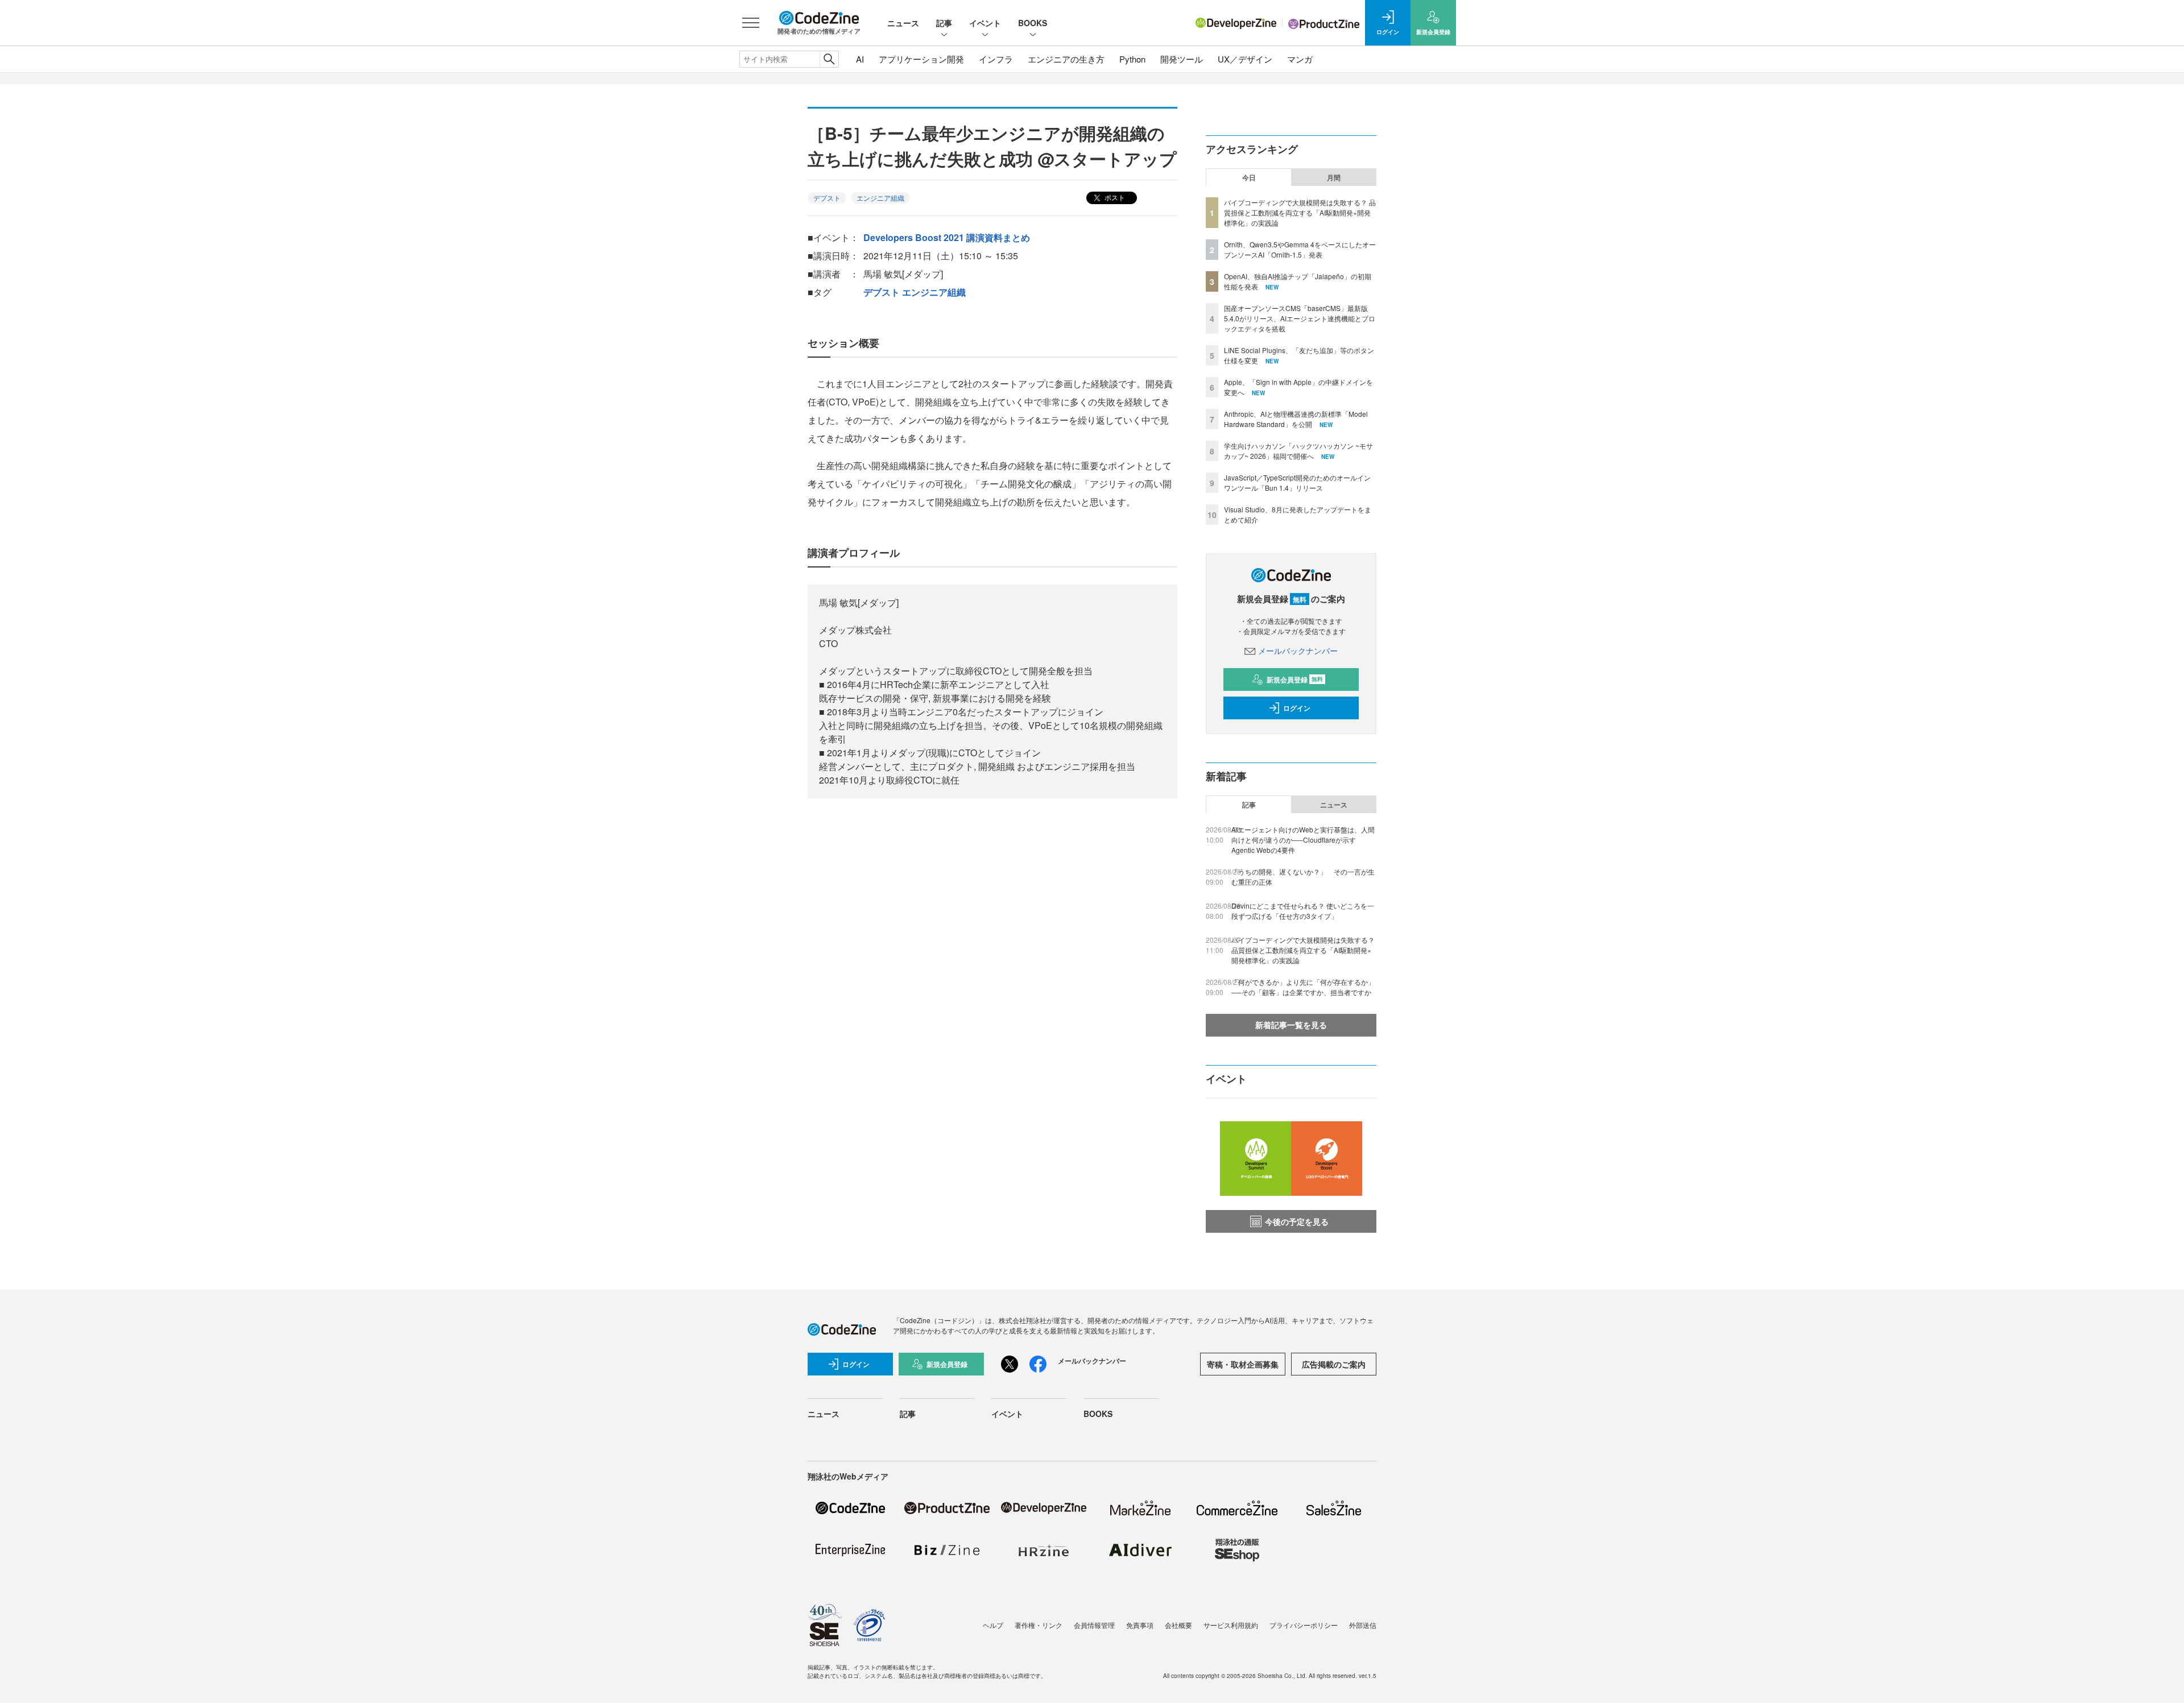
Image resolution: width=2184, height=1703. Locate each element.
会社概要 (1178, 1625)
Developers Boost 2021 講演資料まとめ (947, 237)
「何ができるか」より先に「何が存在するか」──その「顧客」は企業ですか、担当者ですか (1303, 987)
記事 (944, 23)
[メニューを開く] (751, 23)
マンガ (1300, 59)
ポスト (1114, 197)
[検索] (829, 59)
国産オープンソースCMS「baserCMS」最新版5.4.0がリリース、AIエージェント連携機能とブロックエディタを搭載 (1300, 318)
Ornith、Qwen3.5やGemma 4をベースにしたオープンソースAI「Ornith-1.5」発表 (1300, 249)
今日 (1249, 177)
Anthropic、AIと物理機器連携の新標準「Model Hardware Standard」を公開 (1296, 419)
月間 (1334, 177)
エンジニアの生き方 (1066, 59)
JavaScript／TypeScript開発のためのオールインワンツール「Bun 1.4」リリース (1297, 482)
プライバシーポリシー (1304, 1625)
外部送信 (1363, 1625)
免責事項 (1140, 1625)
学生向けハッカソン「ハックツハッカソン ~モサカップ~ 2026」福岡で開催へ (1298, 451)
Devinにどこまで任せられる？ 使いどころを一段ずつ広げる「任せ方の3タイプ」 (1303, 911)
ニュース (903, 23)
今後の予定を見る (1297, 1221)
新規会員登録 (1295, 679)
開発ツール (1182, 59)
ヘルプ (993, 1625)
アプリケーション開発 (921, 59)
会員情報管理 (1094, 1625)
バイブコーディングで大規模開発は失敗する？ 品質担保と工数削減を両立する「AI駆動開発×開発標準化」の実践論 (1300, 212)
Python (1132, 59)
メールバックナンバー (1298, 650)
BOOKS (1033, 23)
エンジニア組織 (880, 198)
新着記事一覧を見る (1291, 1025)
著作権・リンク (1039, 1625)
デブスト (827, 198)
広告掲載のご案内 (1334, 1364)
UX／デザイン (1245, 59)
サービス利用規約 (1231, 1625)
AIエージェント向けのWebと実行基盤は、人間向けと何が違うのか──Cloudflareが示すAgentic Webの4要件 (1303, 840)
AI (860, 59)
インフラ (996, 59)
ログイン (1297, 708)
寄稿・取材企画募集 (1243, 1364)
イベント (985, 23)
